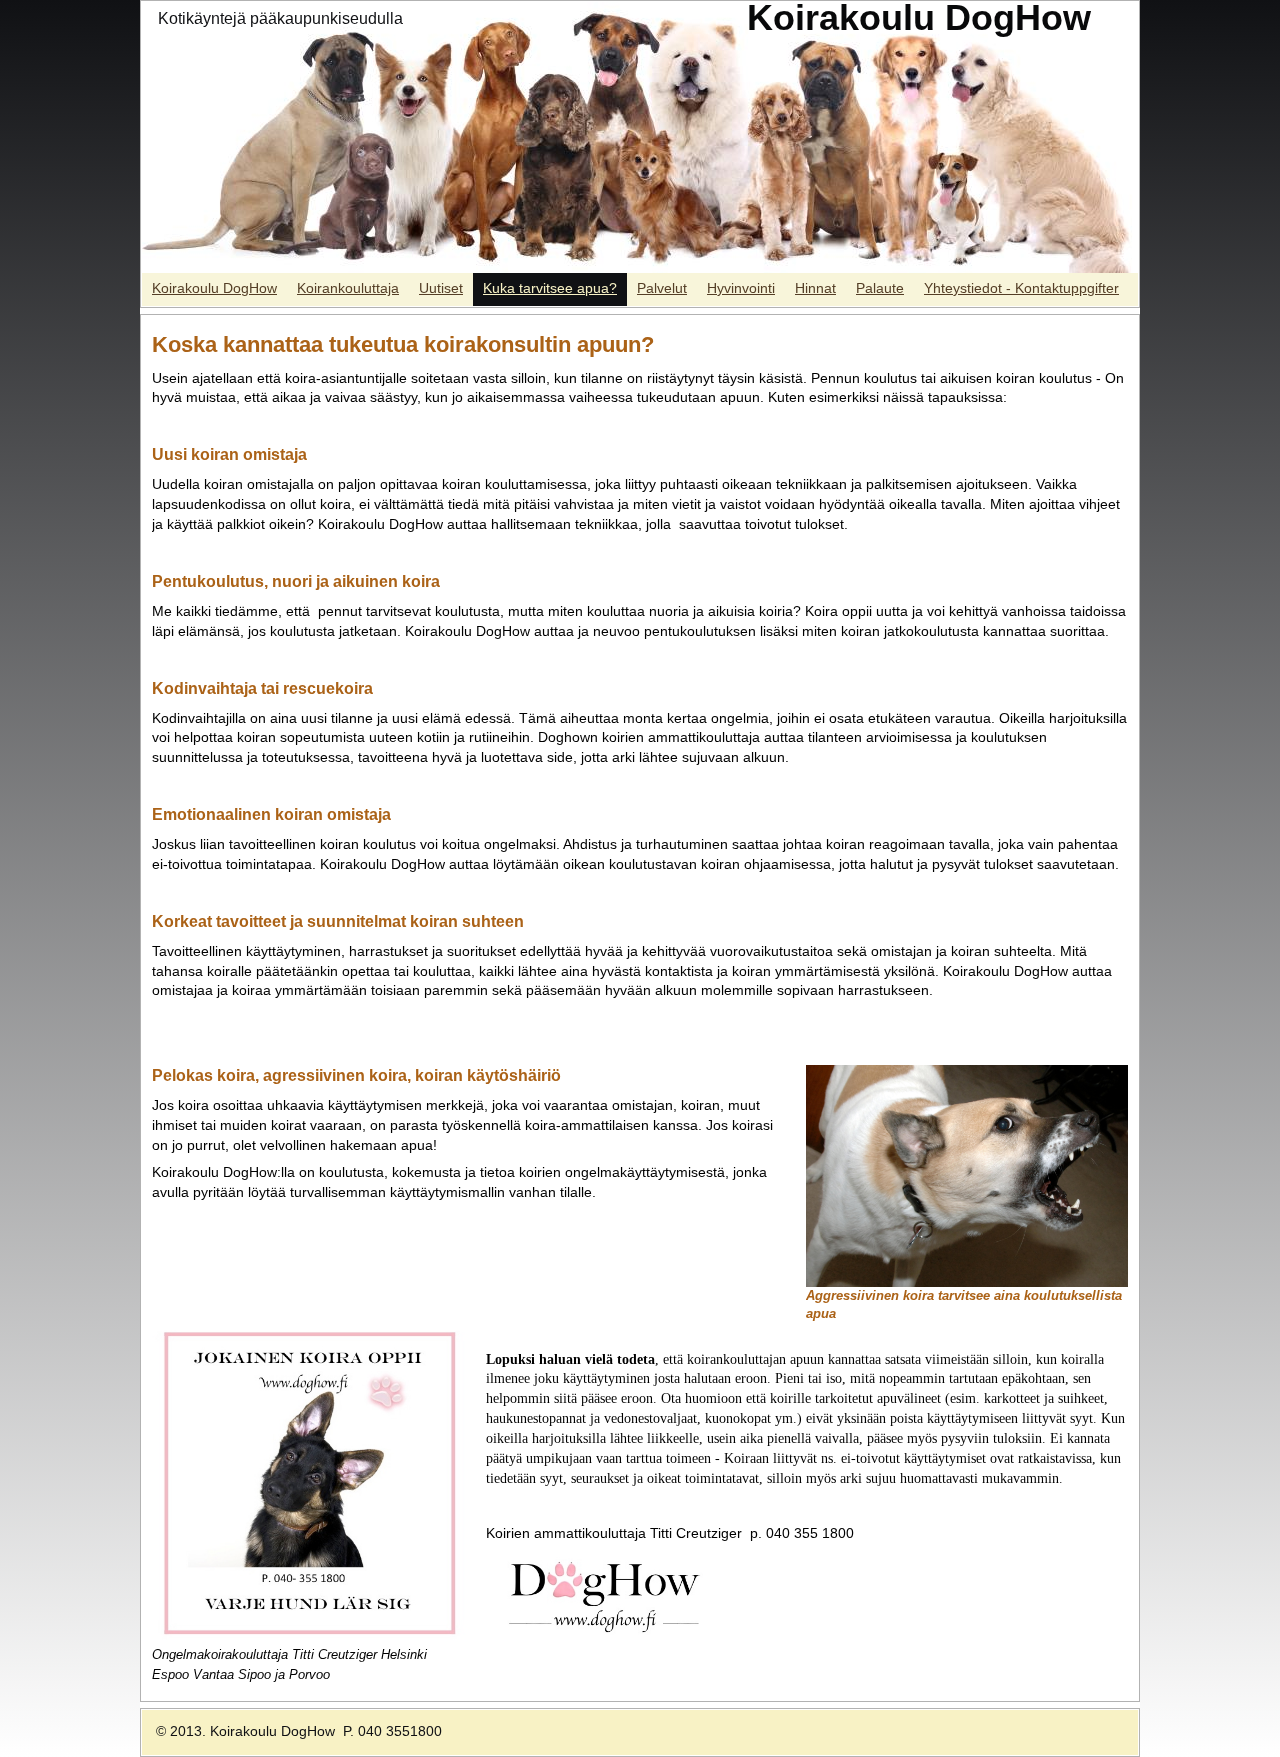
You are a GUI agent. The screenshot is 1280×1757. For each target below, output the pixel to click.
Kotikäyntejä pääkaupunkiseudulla (280, 18)
